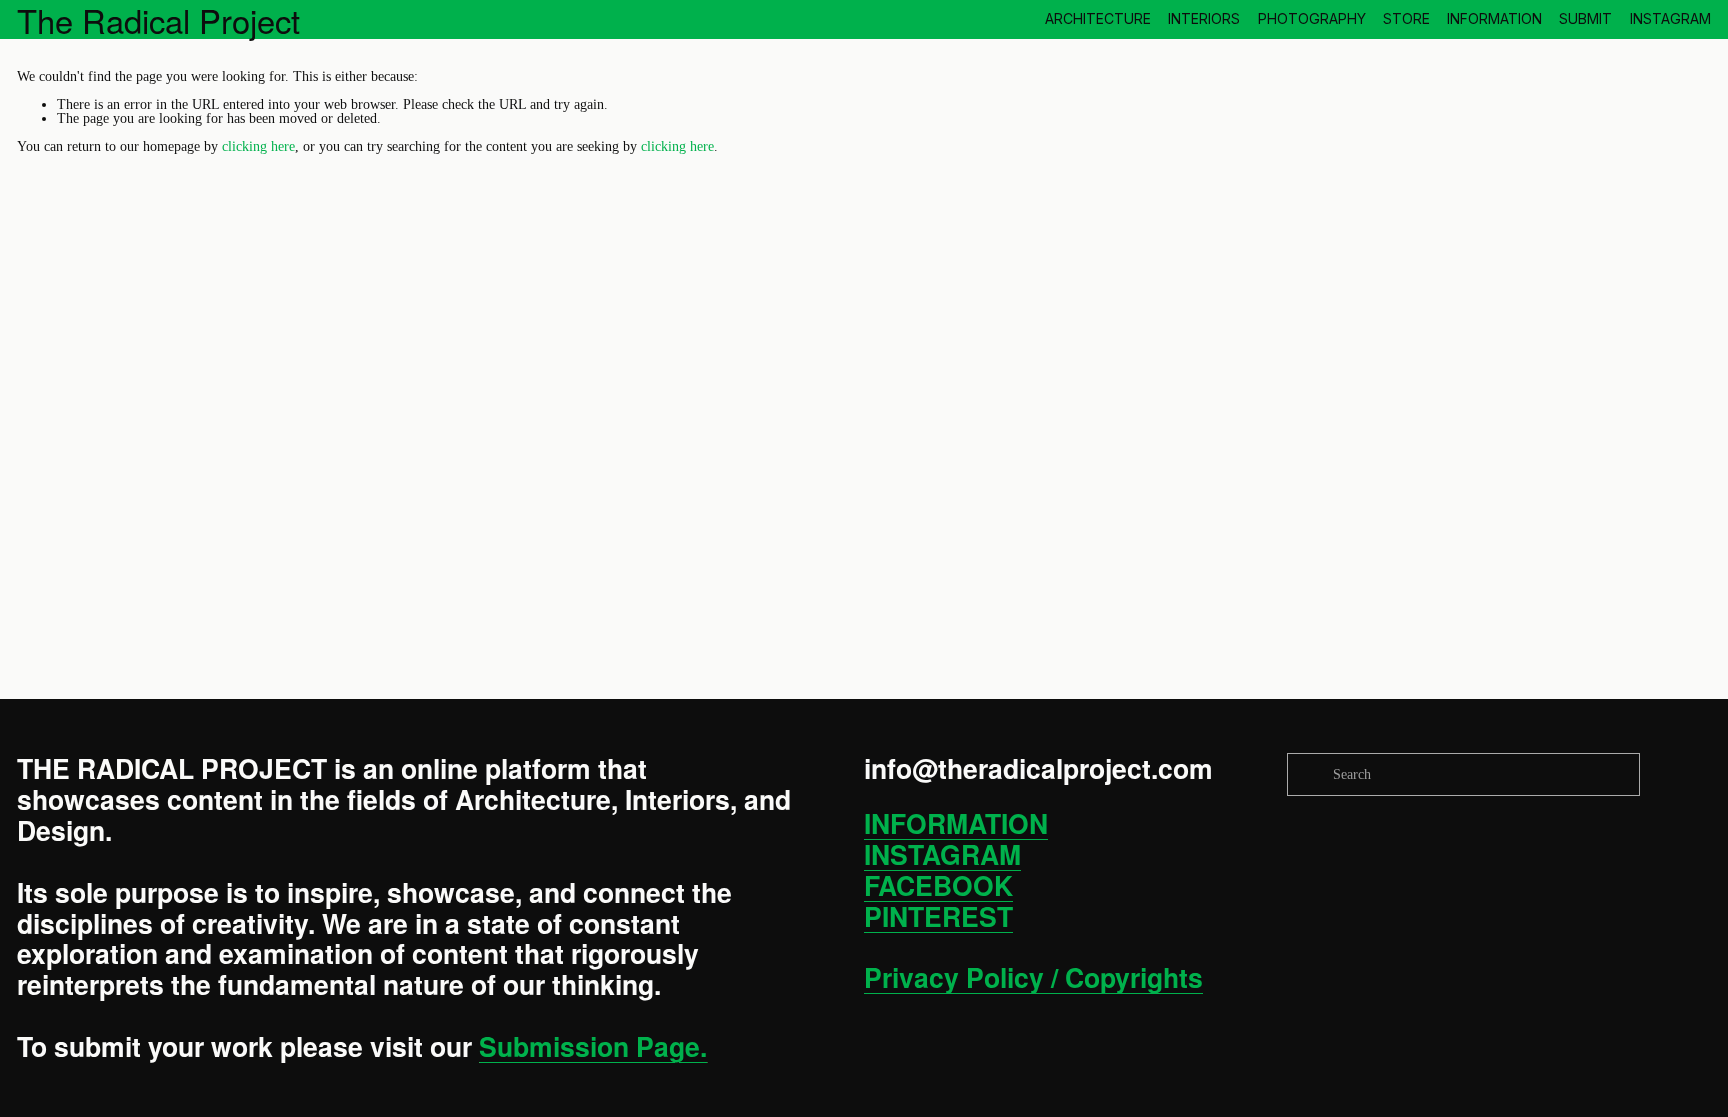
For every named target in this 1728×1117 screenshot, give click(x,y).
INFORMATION (1494, 18)
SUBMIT (1585, 18)
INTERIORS (1204, 18)
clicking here (258, 146)
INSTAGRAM (1670, 18)
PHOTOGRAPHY (1312, 18)
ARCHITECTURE (1098, 18)
